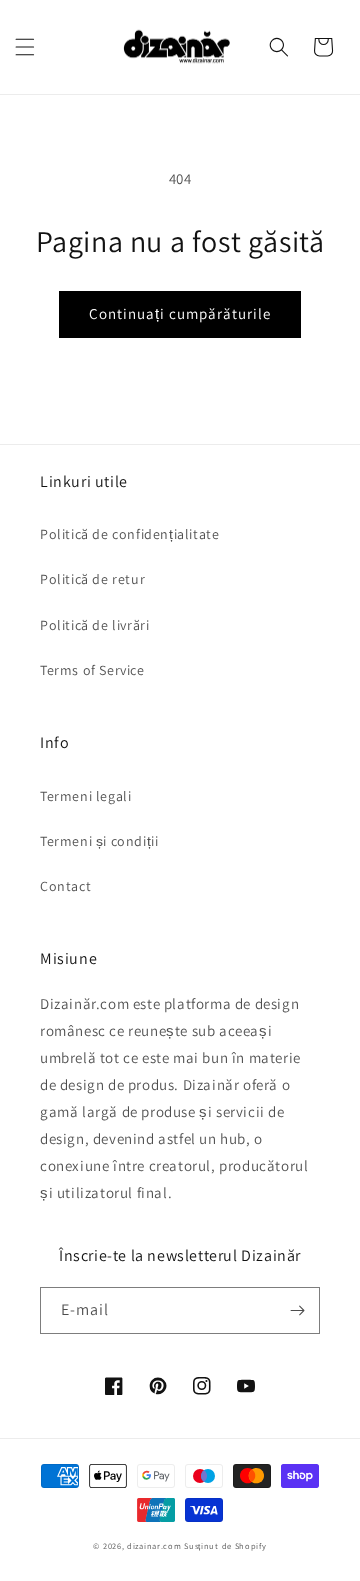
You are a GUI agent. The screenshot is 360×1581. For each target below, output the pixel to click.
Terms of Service (92, 670)
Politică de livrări (94, 625)
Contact (65, 886)
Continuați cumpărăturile (180, 313)
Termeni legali (85, 796)
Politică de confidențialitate (129, 534)
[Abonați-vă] (297, 1310)
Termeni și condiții (99, 841)
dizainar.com (154, 1545)
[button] (25, 47)
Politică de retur (92, 579)
